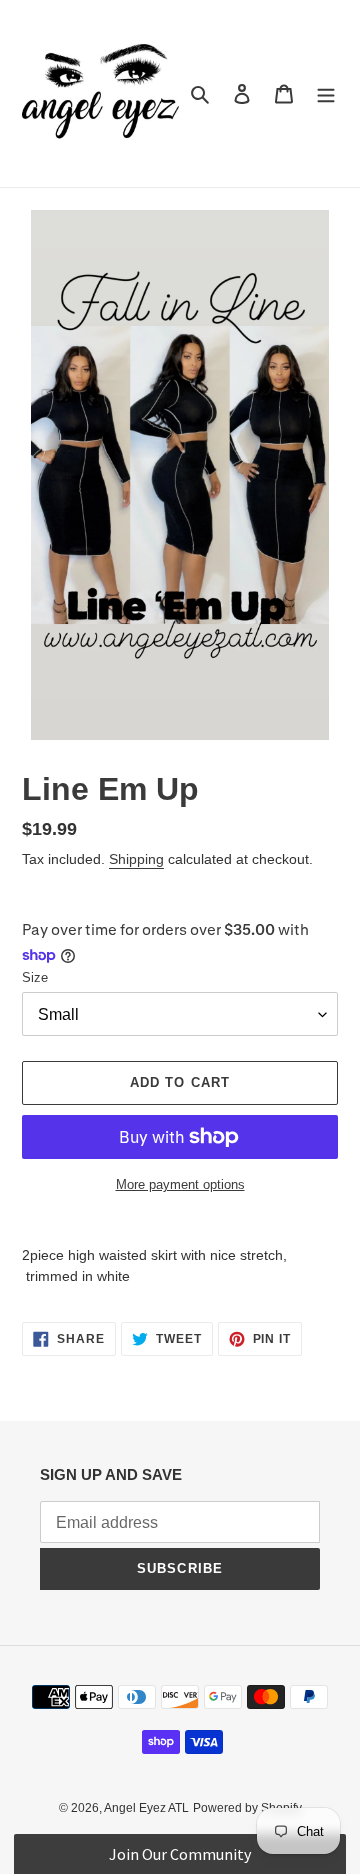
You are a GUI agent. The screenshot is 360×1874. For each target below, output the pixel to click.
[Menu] (326, 93)
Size (35, 977)
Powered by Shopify (247, 1808)
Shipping (136, 859)
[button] (179, 1854)
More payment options (180, 1184)
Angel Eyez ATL (146, 1808)
